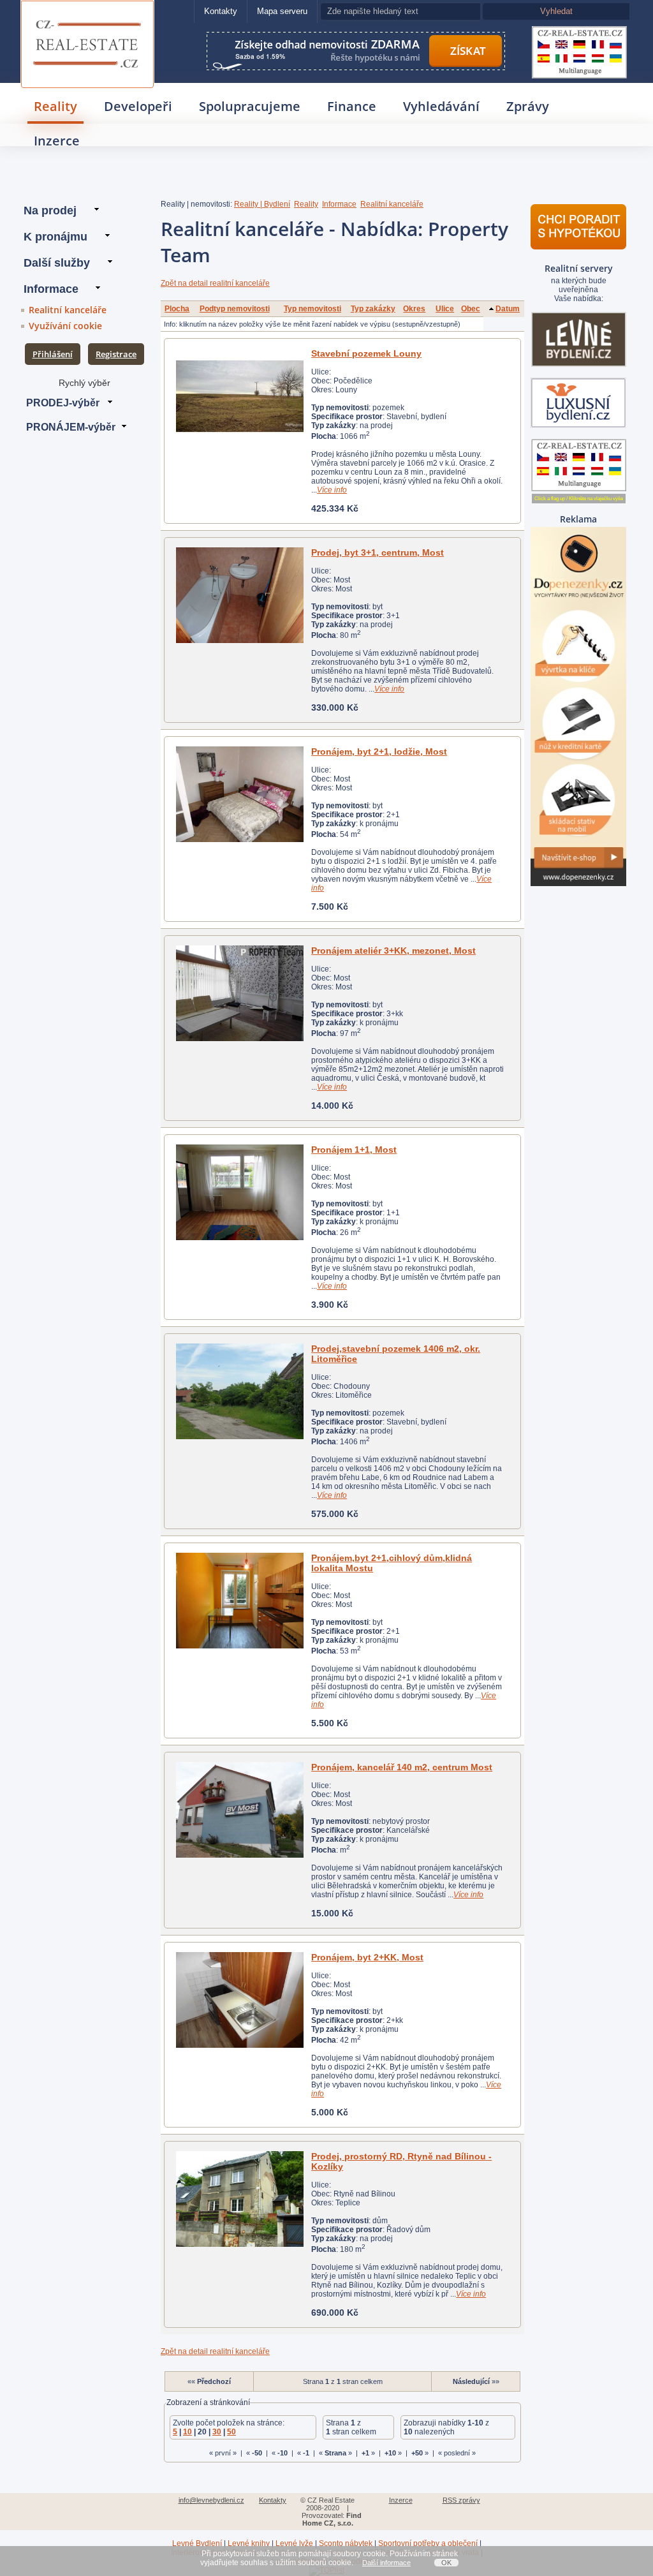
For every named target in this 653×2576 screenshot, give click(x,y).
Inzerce (57, 141)
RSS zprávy (461, 2500)
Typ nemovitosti (312, 309)
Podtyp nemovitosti (235, 309)
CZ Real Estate (88, 17)
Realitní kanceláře (68, 310)
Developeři (138, 106)
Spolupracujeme (250, 106)
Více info (332, 490)
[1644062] (239, 794)
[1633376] (239, 595)
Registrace (116, 354)
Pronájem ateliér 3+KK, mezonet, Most (393, 951)
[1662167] (239, 1810)
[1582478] (239, 396)
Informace (339, 204)
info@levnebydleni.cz (211, 2500)
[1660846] (239, 1391)
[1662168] (239, 2000)
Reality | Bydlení (262, 204)
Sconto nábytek (346, 2543)
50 (231, 2432)
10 (187, 2432)
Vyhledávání (441, 106)
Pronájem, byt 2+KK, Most (367, 1957)
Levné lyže (294, 2543)
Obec (471, 309)
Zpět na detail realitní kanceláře (215, 283)
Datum (508, 309)
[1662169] (239, 2199)
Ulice (445, 309)
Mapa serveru (282, 11)
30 (217, 2432)
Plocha (177, 309)
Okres (414, 309)
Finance (352, 106)
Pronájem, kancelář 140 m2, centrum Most (402, 1767)
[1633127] (239, 993)
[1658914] (239, 1192)
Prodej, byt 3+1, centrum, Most (378, 552)
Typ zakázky (373, 309)
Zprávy (528, 106)
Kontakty (221, 11)
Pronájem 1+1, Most (354, 1150)
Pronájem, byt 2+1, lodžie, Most (379, 751)
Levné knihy (249, 2543)
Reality (55, 106)
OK (446, 2563)
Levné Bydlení (197, 2543)
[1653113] (239, 1601)
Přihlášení (53, 354)
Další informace (386, 2563)
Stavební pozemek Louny (366, 353)
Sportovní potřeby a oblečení (428, 2543)
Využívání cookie (65, 326)
